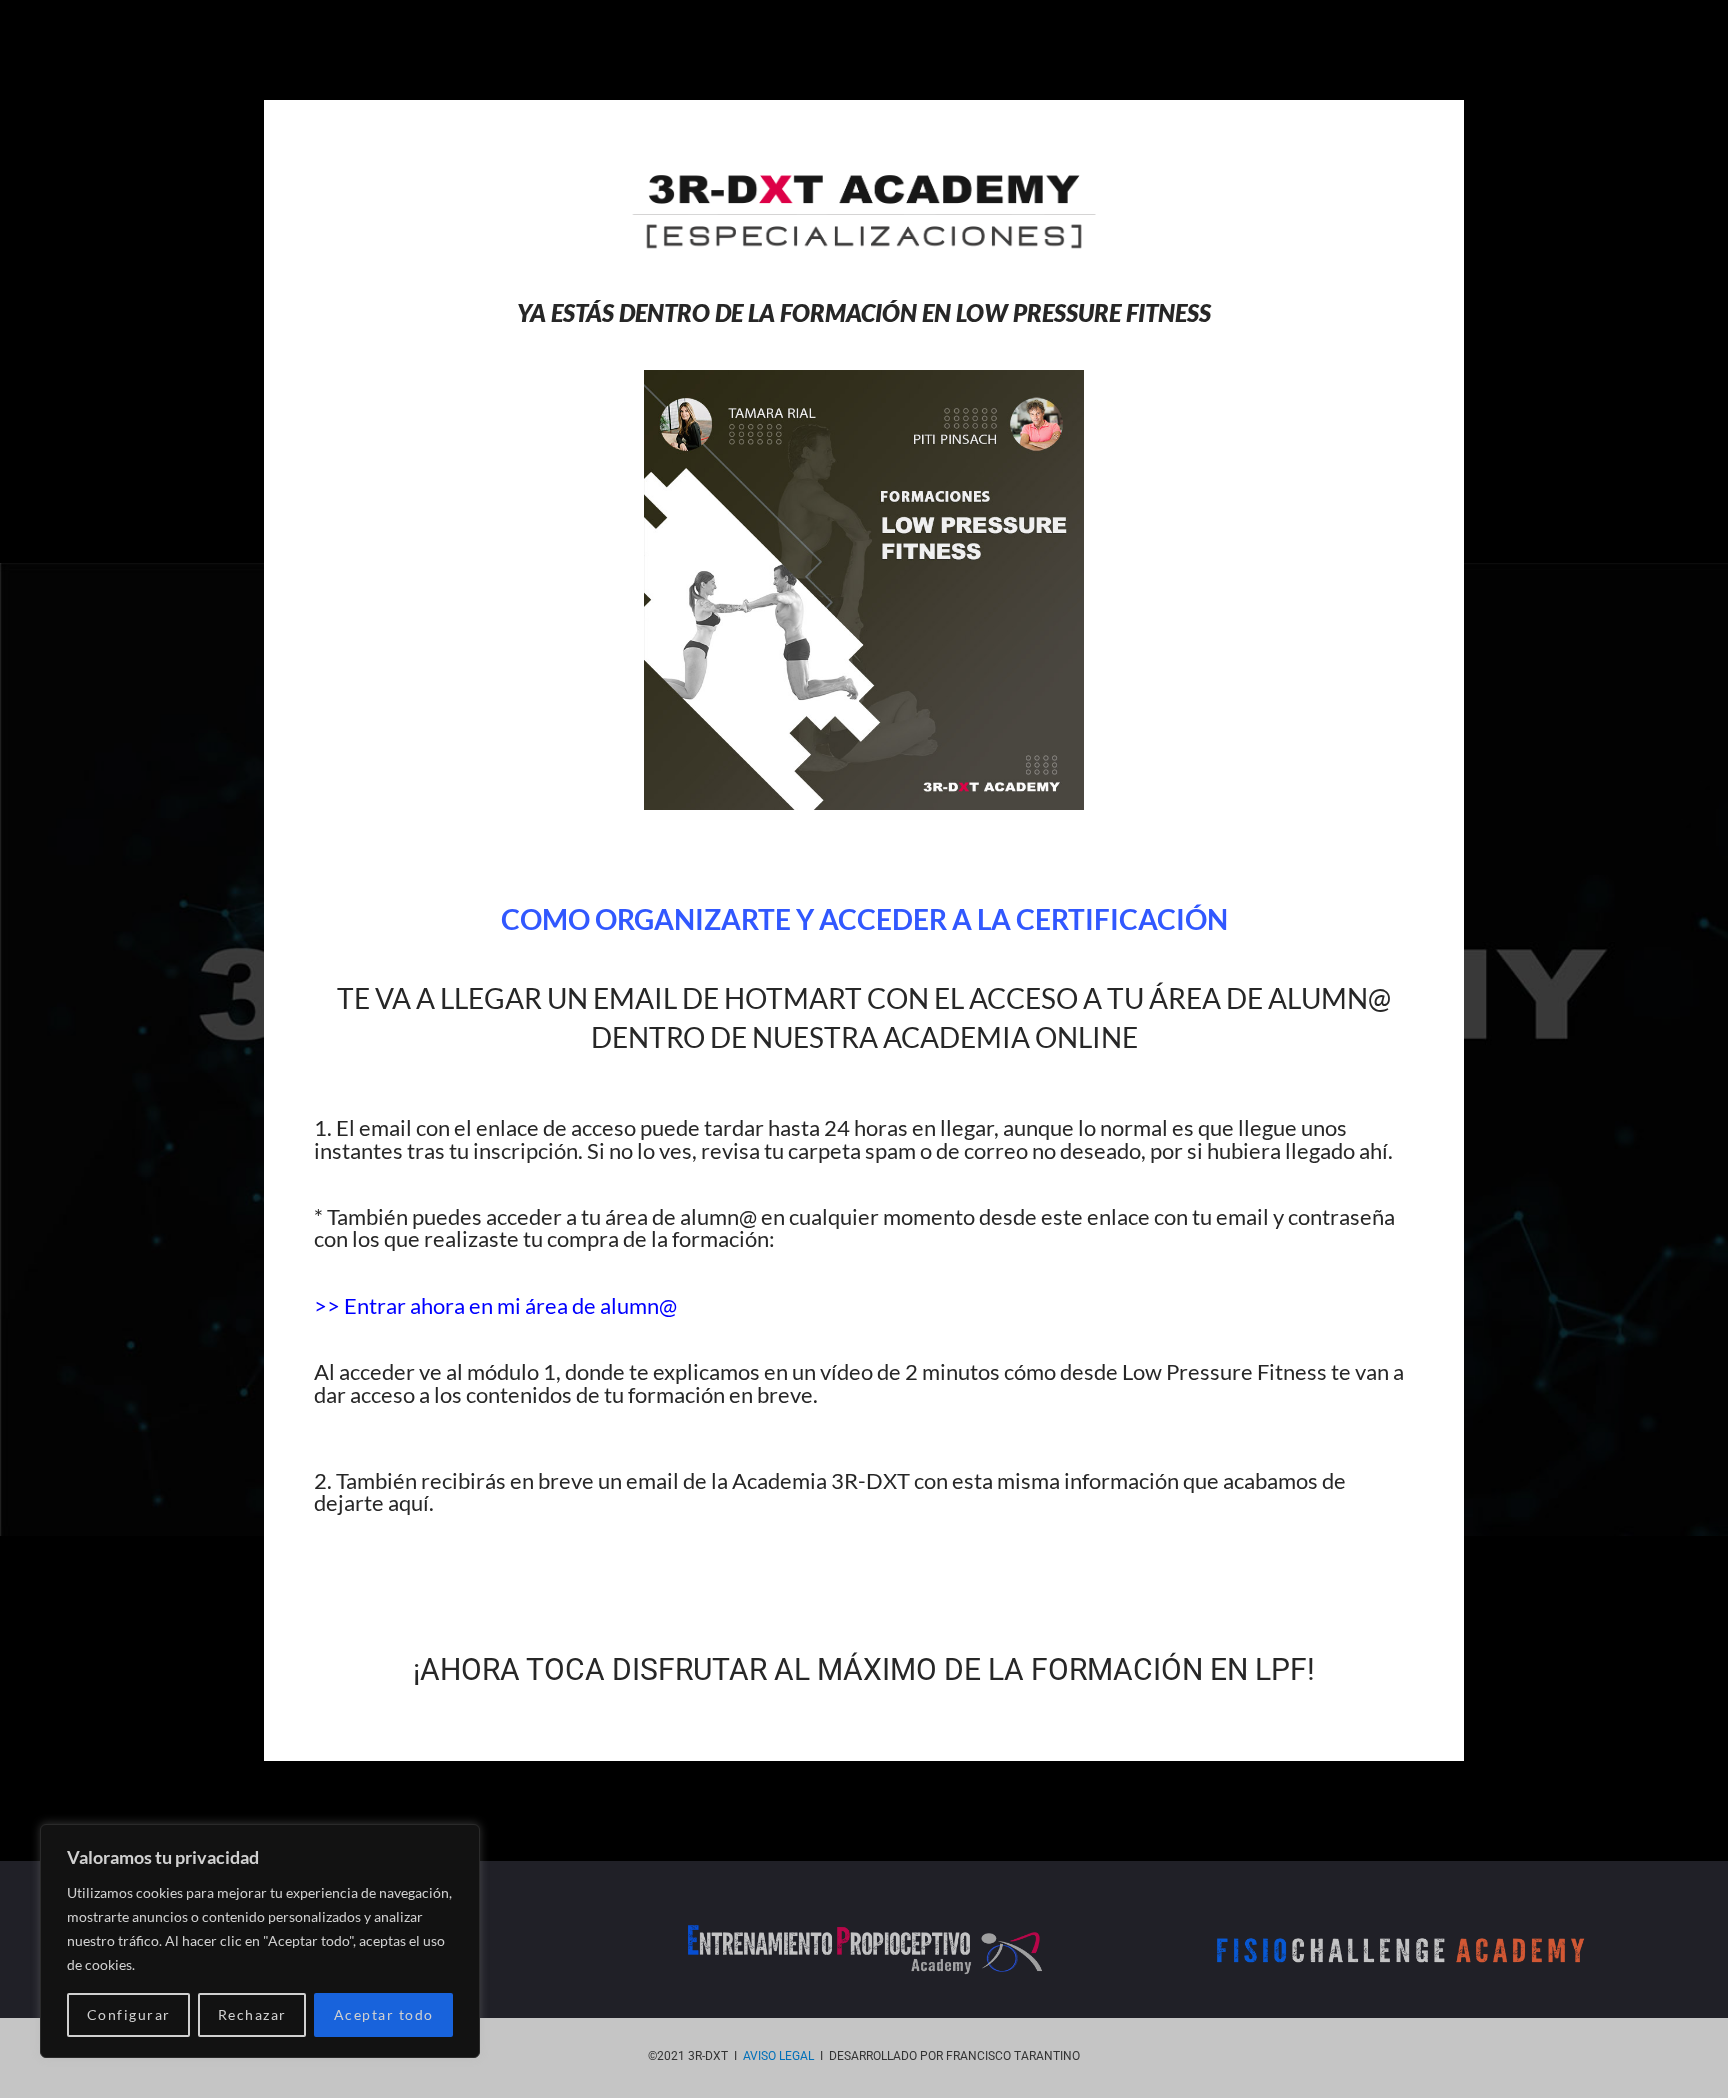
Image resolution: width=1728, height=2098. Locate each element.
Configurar (129, 2014)
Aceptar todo (384, 2014)
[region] (260, 1941)
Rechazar (252, 2014)
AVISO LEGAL (778, 2056)
